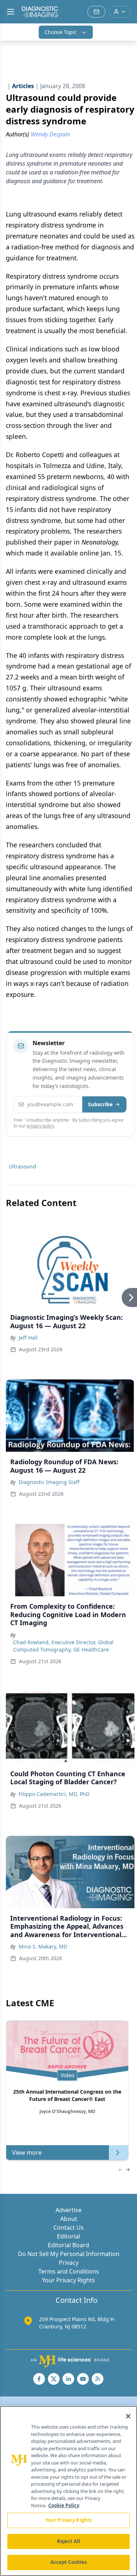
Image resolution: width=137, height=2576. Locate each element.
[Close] (128, 2416)
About (69, 2219)
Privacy (69, 2263)
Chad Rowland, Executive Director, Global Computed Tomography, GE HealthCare (63, 1646)
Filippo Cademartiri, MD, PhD (54, 1794)
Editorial (68, 2236)
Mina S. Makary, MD (43, 1946)
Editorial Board (68, 2245)
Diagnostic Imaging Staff (49, 1482)
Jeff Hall (28, 1338)
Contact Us (68, 2227)
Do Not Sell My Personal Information (69, 2254)
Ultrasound (22, 1166)
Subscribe (100, 1104)
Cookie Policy (64, 2505)
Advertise (68, 2210)
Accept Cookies (69, 2562)
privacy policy (40, 1126)
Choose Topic (61, 32)
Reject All (68, 2541)
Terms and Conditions (69, 2271)
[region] (68, 2491)
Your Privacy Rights (68, 2280)
